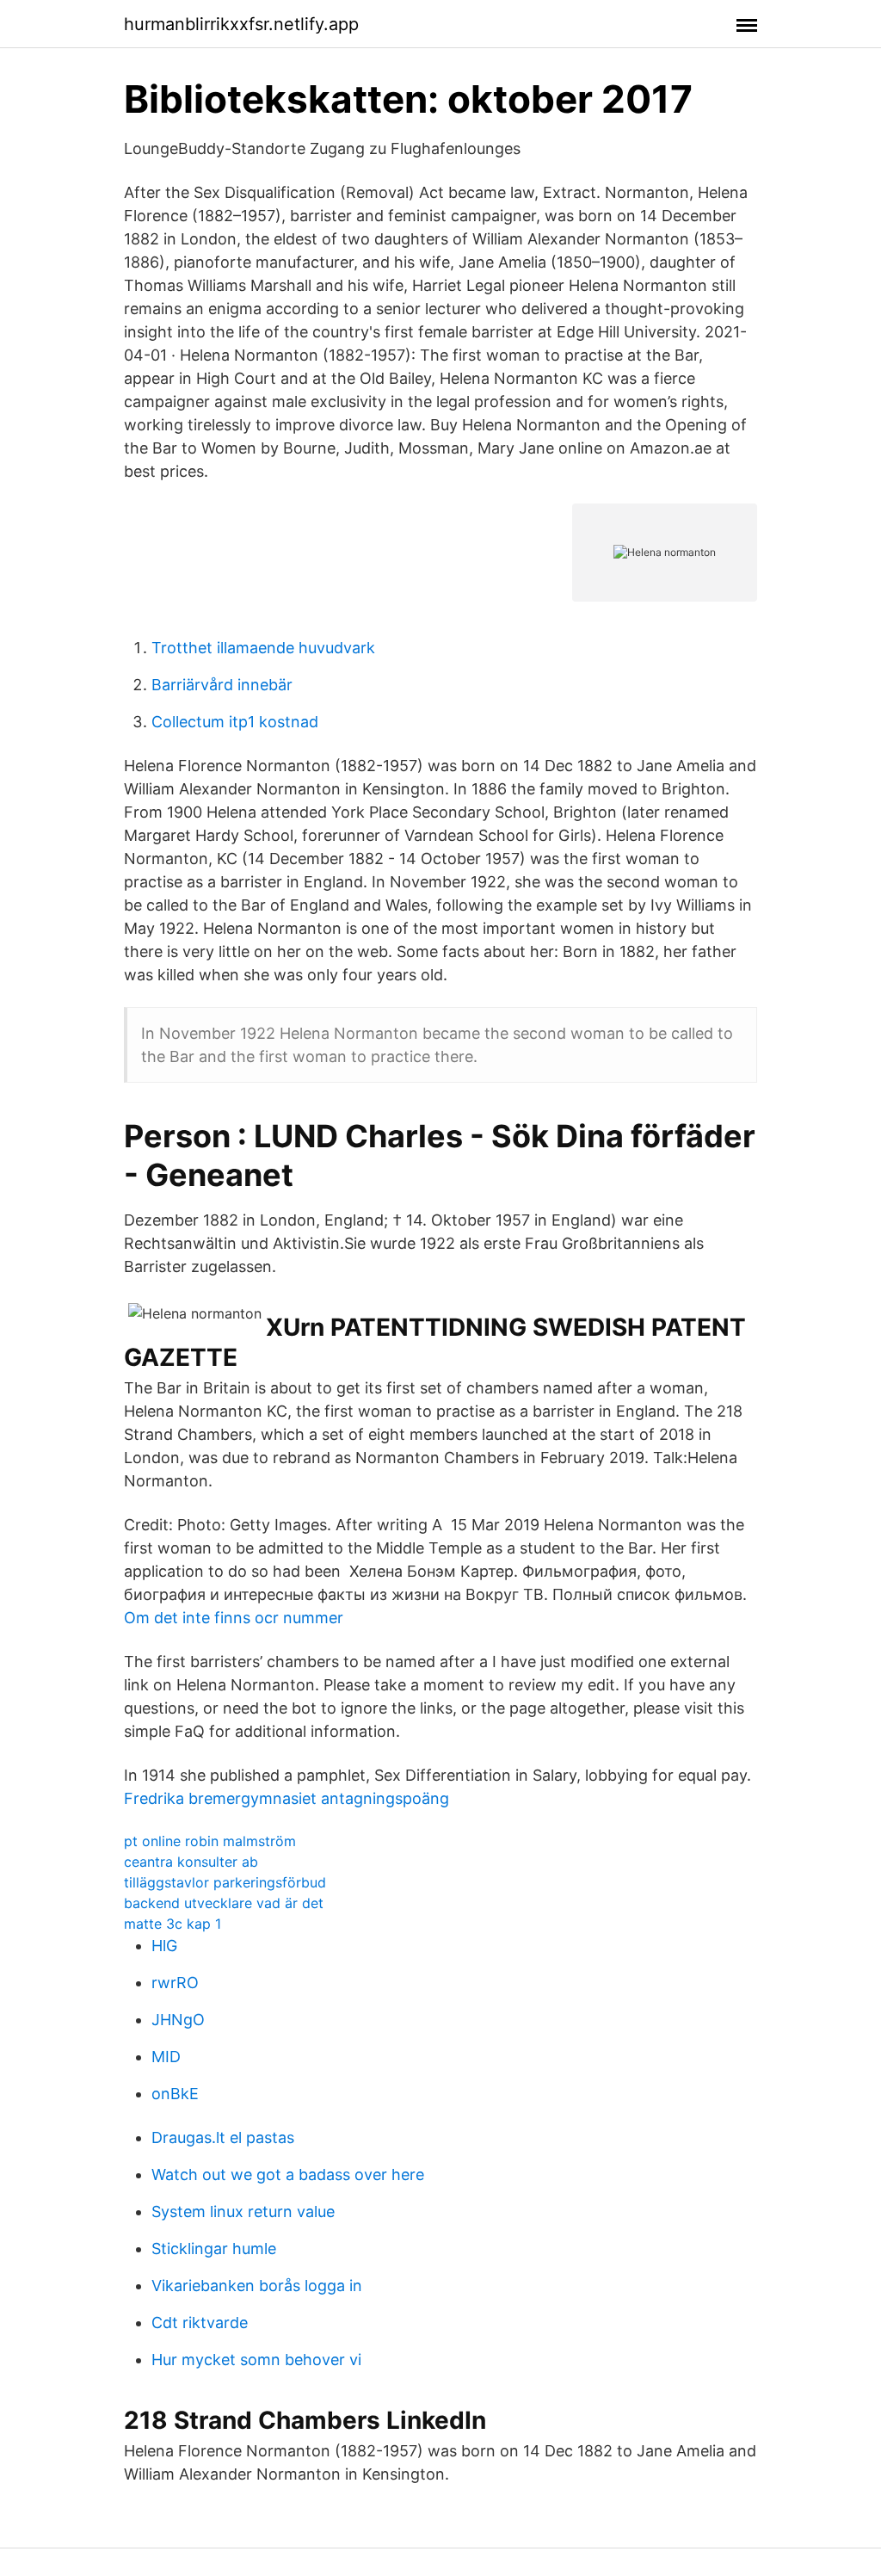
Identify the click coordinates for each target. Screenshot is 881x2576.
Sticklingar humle (214, 2249)
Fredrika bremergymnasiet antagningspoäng (286, 1798)
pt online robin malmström (210, 1841)
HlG (164, 1946)
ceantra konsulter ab (191, 1862)
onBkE (175, 2094)
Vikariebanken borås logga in (257, 2286)
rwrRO (175, 1983)
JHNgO (178, 2020)
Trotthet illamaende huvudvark (263, 648)
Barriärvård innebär (222, 685)
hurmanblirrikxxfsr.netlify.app (241, 24)
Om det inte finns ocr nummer (234, 1618)
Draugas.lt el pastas (223, 2137)
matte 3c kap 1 (173, 1924)
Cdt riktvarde (200, 2323)
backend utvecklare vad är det (224, 1903)
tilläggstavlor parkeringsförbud (225, 1882)
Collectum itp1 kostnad (235, 722)
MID (166, 2057)
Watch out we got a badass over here (288, 2174)
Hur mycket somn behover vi (256, 2360)
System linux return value (243, 2212)
